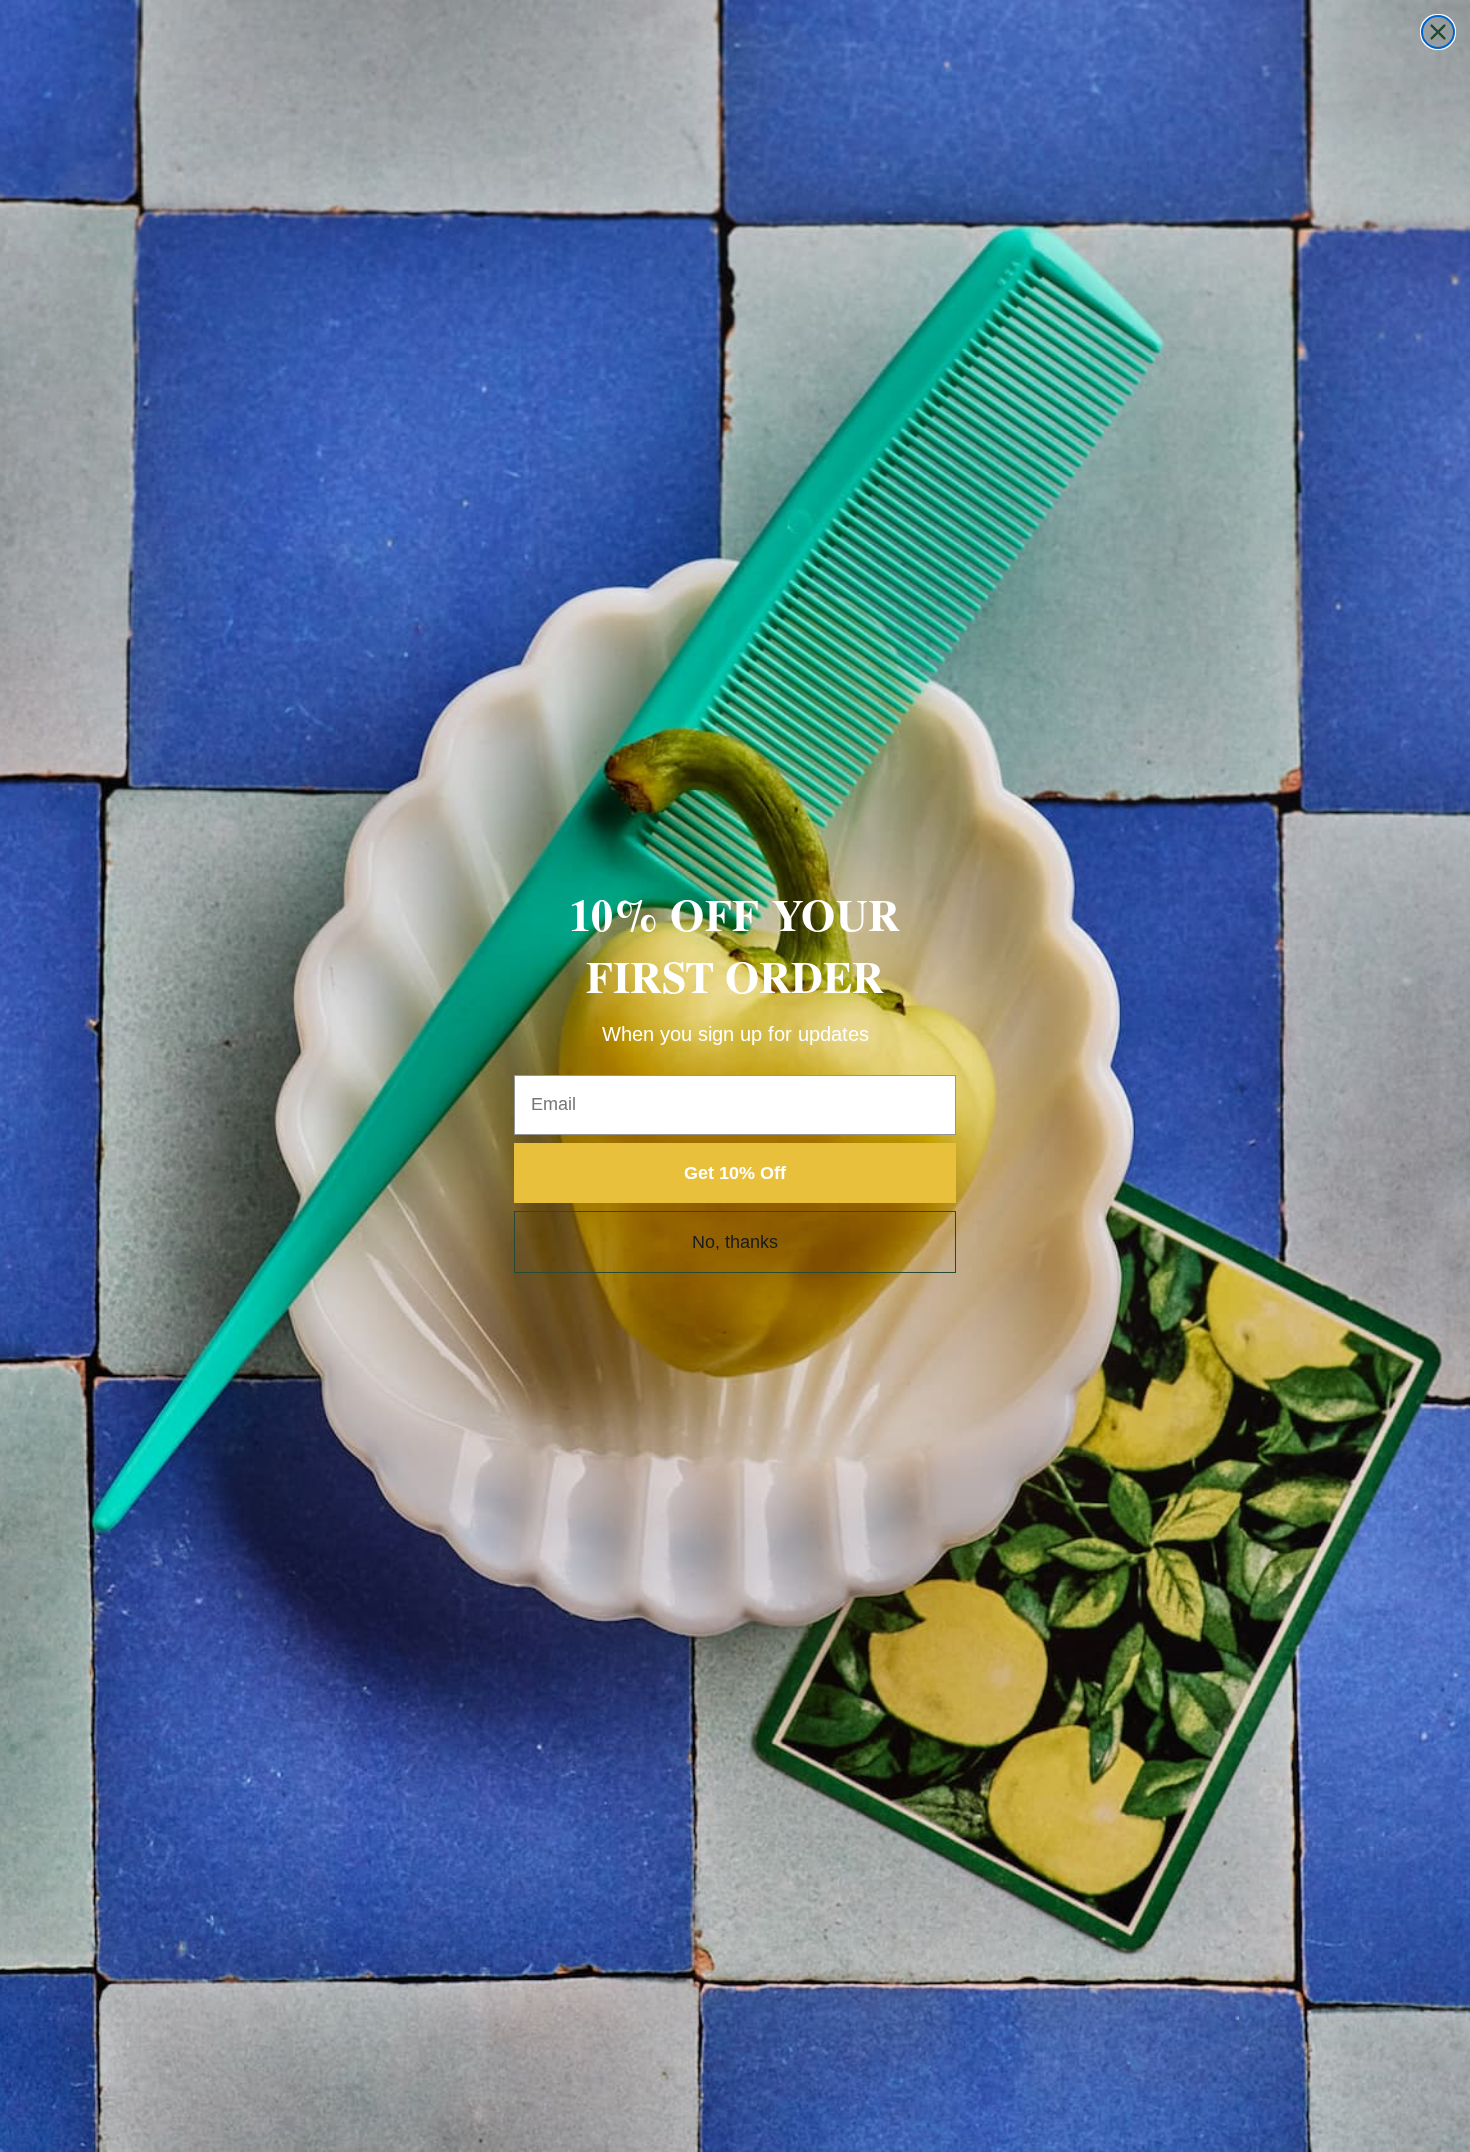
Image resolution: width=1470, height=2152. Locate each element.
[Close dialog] (1438, 32)
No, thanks (735, 1242)
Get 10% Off (735, 1173)
